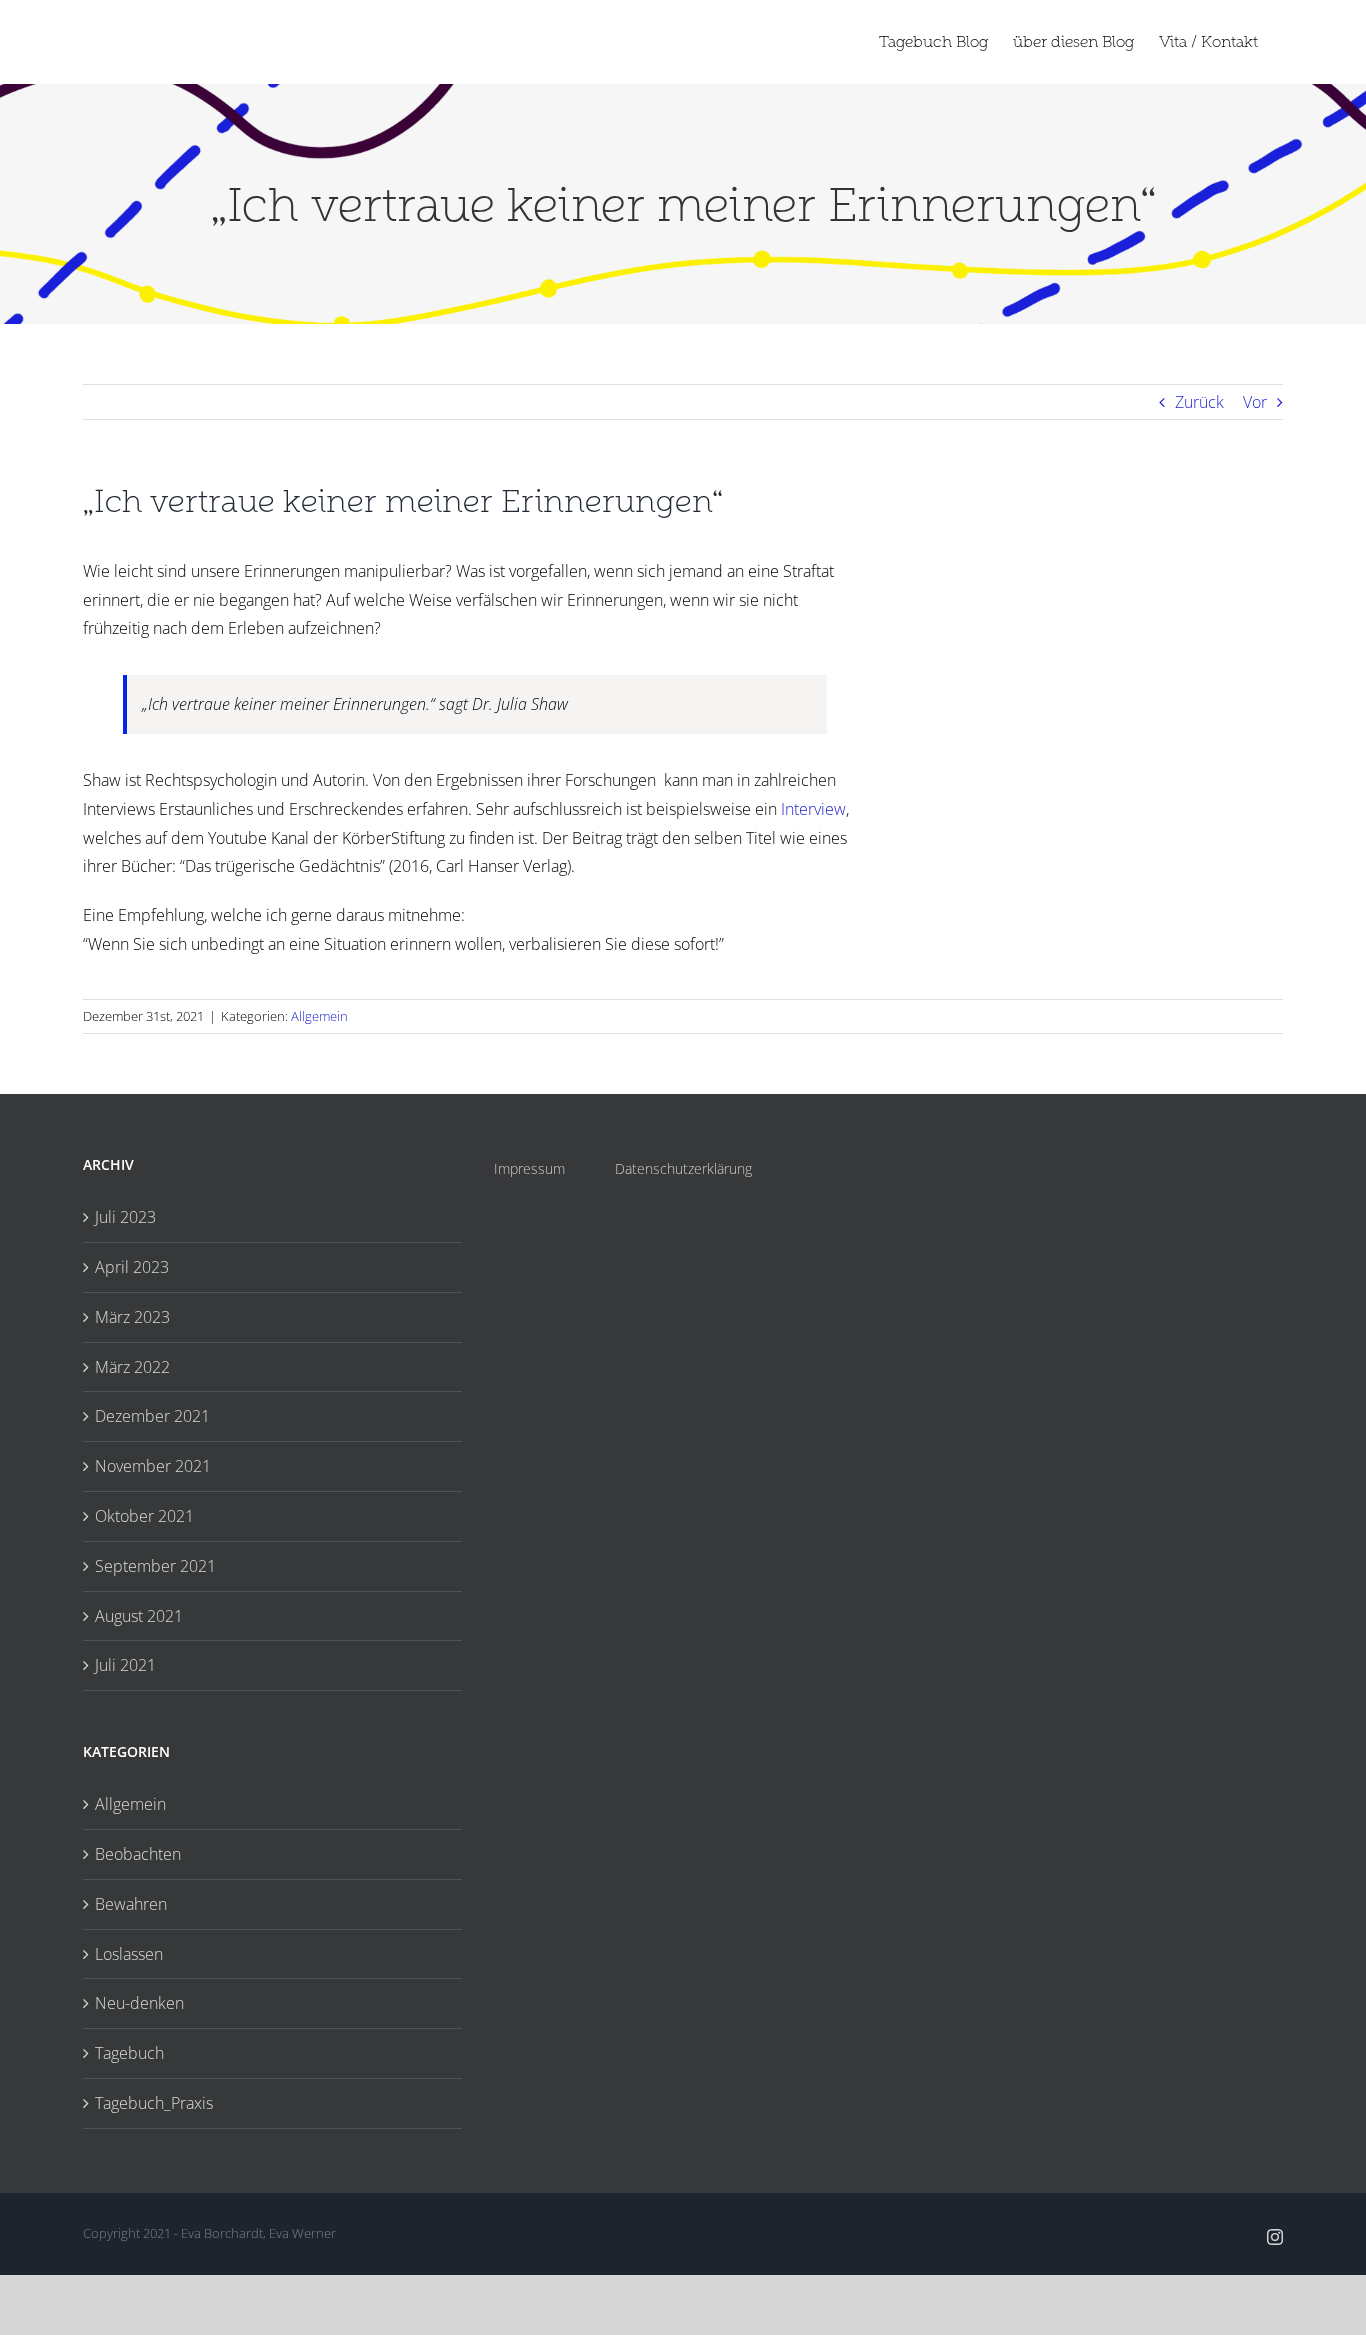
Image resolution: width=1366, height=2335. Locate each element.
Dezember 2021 (152, 1416)
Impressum (529, 1168)
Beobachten (138, 1854)
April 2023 (132, 1267)
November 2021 (153, 1466)
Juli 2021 (125, 1665)
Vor (1255, 402)
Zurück (1199, 402)
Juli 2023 (125, 1217)
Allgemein (319, 1016)
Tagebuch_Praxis (154, 2103)
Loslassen (129, 1954)
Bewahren (131, 1904)
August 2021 (139, 1616)
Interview (813, 809)
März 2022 (132, 1367)
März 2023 (132, 1317)
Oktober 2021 (144, 1516)
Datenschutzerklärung (683, 1168)
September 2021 (155, 1566)
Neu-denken (139, 2003)
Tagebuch (129, 2053)
